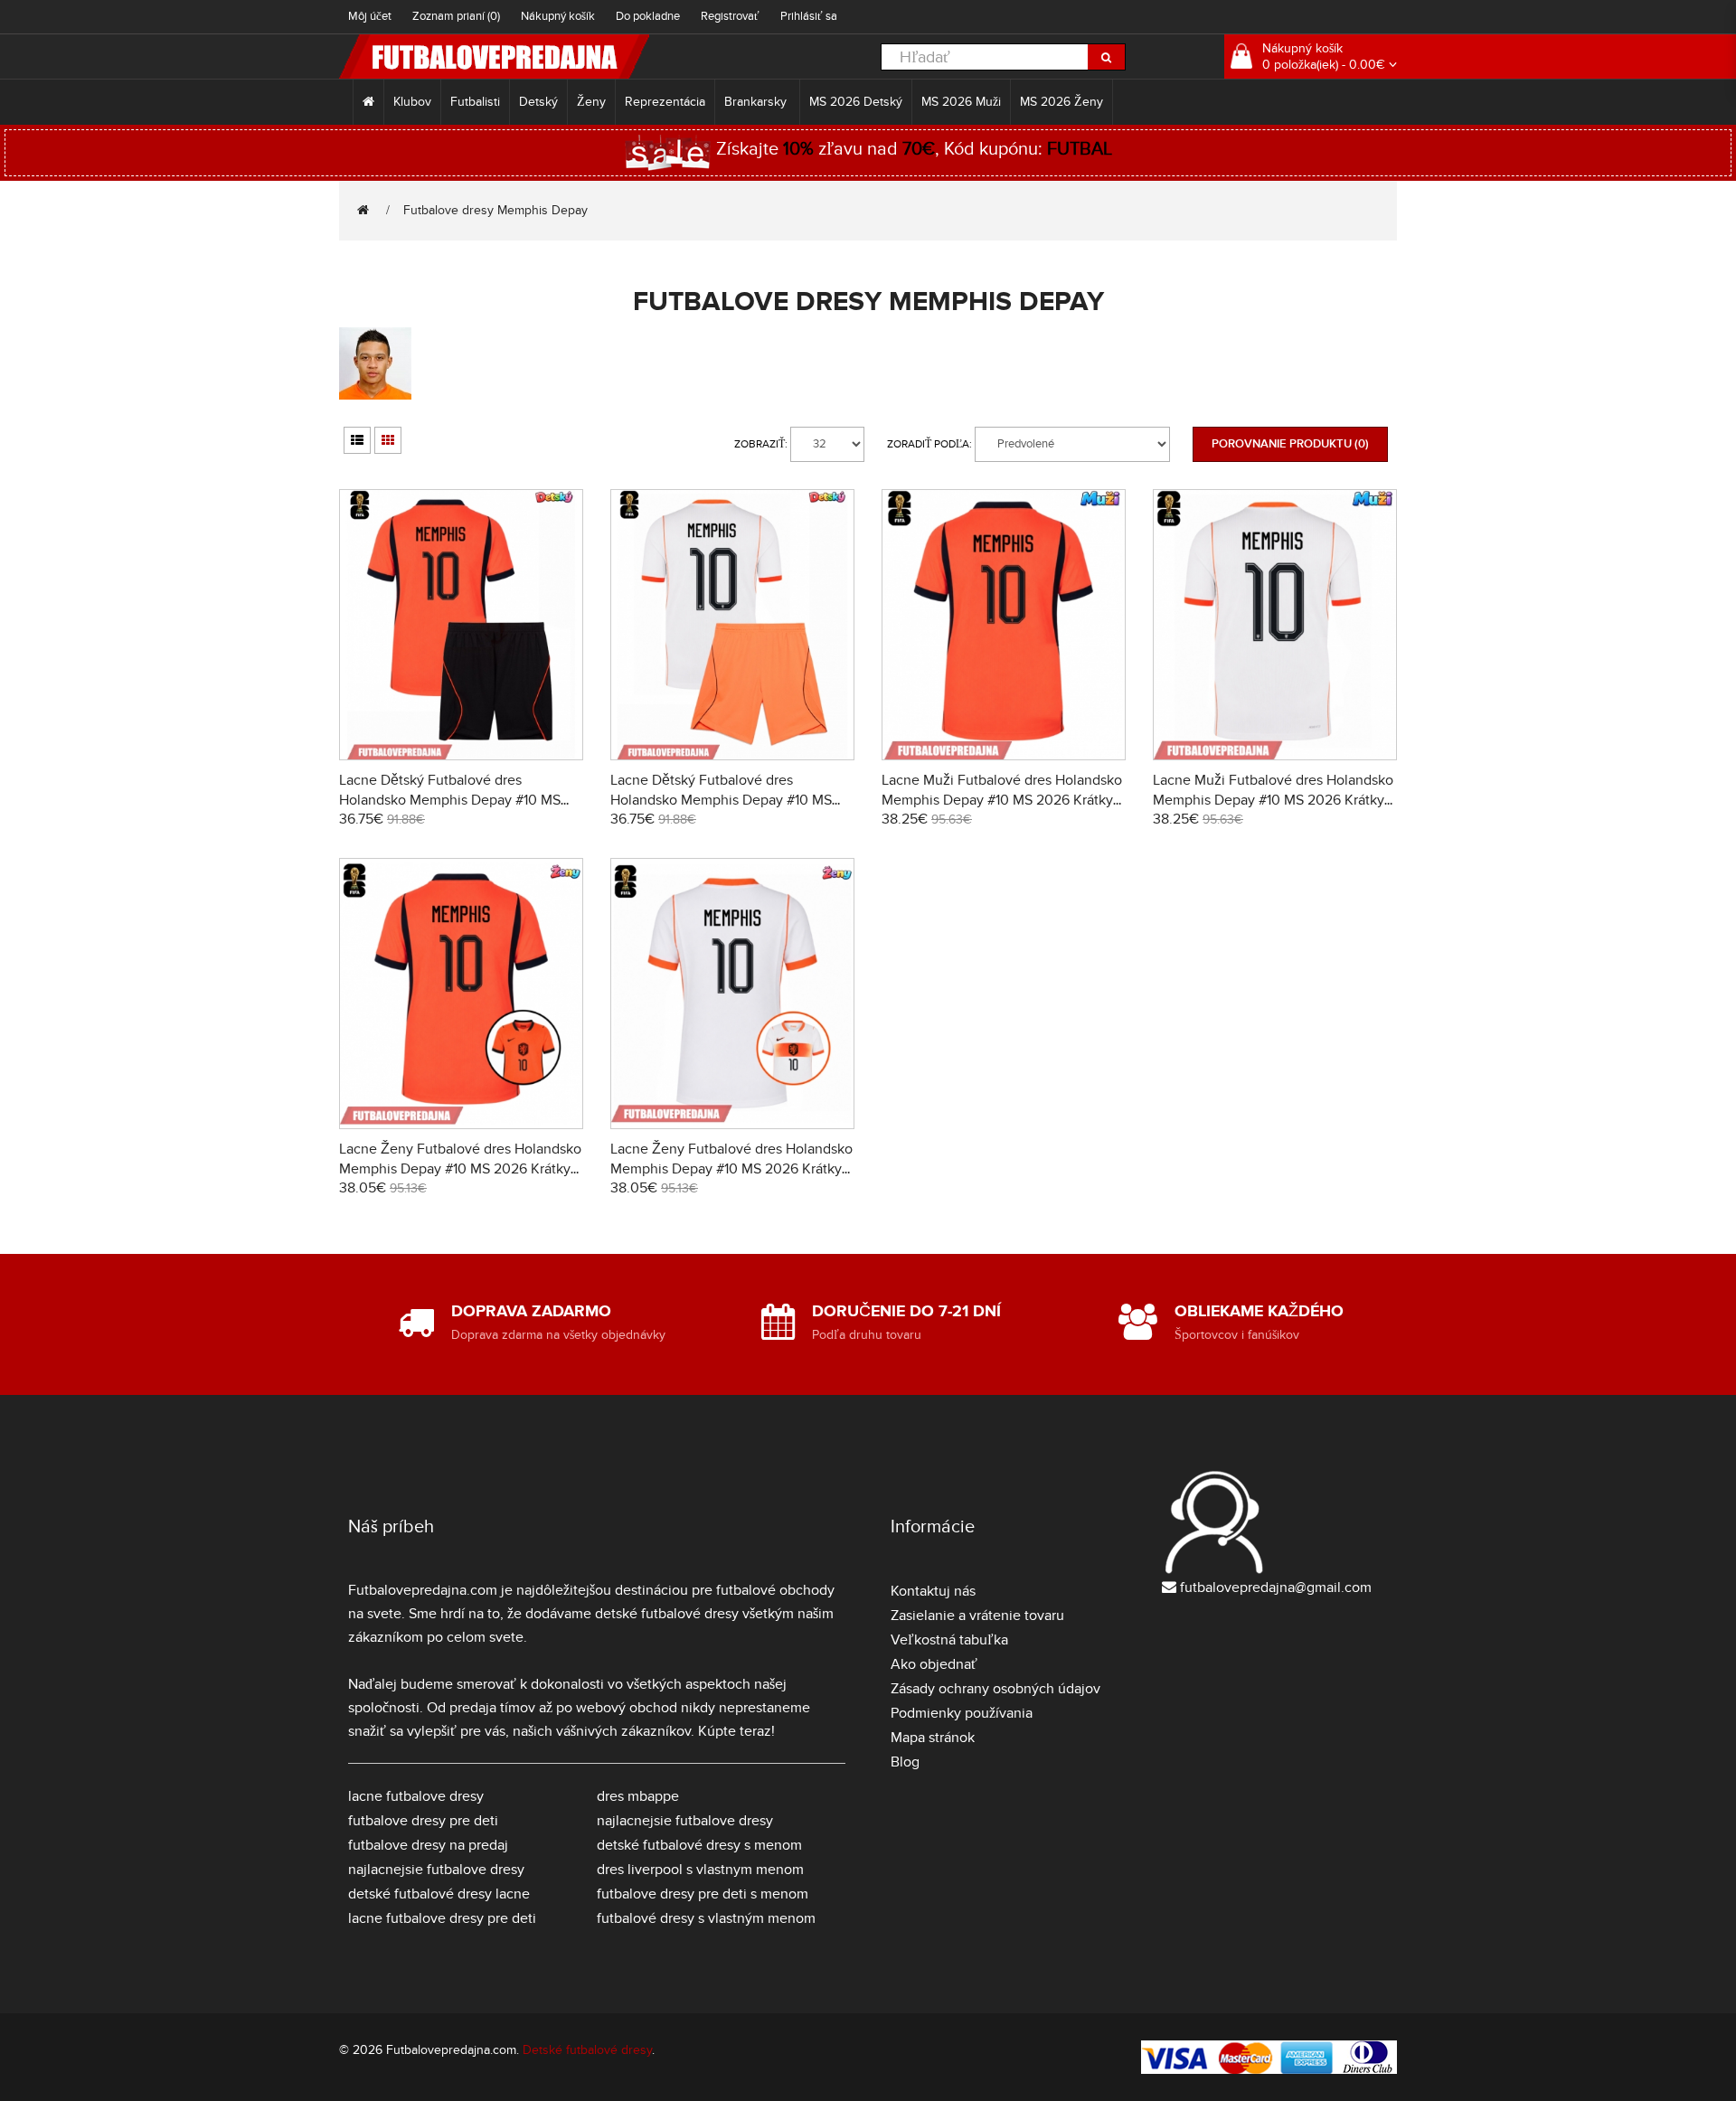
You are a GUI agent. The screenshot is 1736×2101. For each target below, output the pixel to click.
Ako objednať (934, 1664)
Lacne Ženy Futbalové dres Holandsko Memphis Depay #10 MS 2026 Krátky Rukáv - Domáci (460, 1169)
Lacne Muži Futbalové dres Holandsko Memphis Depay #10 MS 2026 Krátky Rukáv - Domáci (1002, 800)
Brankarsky (757, 102)
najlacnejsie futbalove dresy (436, 1870)
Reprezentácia (665, 102)
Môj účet (370, 16)
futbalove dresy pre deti (423, 1821)
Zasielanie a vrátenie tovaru (977, 1616)
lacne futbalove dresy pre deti (442, 1918)
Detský (538, 102)
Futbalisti (475, 102)
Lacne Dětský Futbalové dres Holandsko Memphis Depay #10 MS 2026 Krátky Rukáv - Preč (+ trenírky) (725, 800)
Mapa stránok (933, 1738)
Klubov (412, 102)
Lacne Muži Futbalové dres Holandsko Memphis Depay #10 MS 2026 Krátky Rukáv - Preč (1273, 800)
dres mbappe (638, 1796)
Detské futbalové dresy (587, 2050)
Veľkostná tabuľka (949, 1640)
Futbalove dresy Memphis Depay (495, 210)
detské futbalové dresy (667, 1614)
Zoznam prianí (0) (456, 16)
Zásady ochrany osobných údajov (995, 1689)
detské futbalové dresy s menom (699, 1845)
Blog (905, 1762)
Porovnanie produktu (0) (1290, 444)
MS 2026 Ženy (1061, 102)
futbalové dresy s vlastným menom (706, 1918)
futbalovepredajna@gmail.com (1276, 1588)
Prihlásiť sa (809, 16)
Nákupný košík (558, 16)
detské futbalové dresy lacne (439, 1894)
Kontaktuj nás (933, 1591)
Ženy (591, 102)
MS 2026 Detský (856, 102)
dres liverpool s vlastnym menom (700, 1870)
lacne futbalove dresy (416, 1796)
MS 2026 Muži (961, 102)
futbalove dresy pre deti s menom (703, 1894)
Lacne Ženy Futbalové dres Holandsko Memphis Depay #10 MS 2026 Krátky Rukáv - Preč (731, 1169)
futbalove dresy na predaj (428, 1845)
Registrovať (730, 16)
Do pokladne (648, 16)
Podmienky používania (962, 1713)
